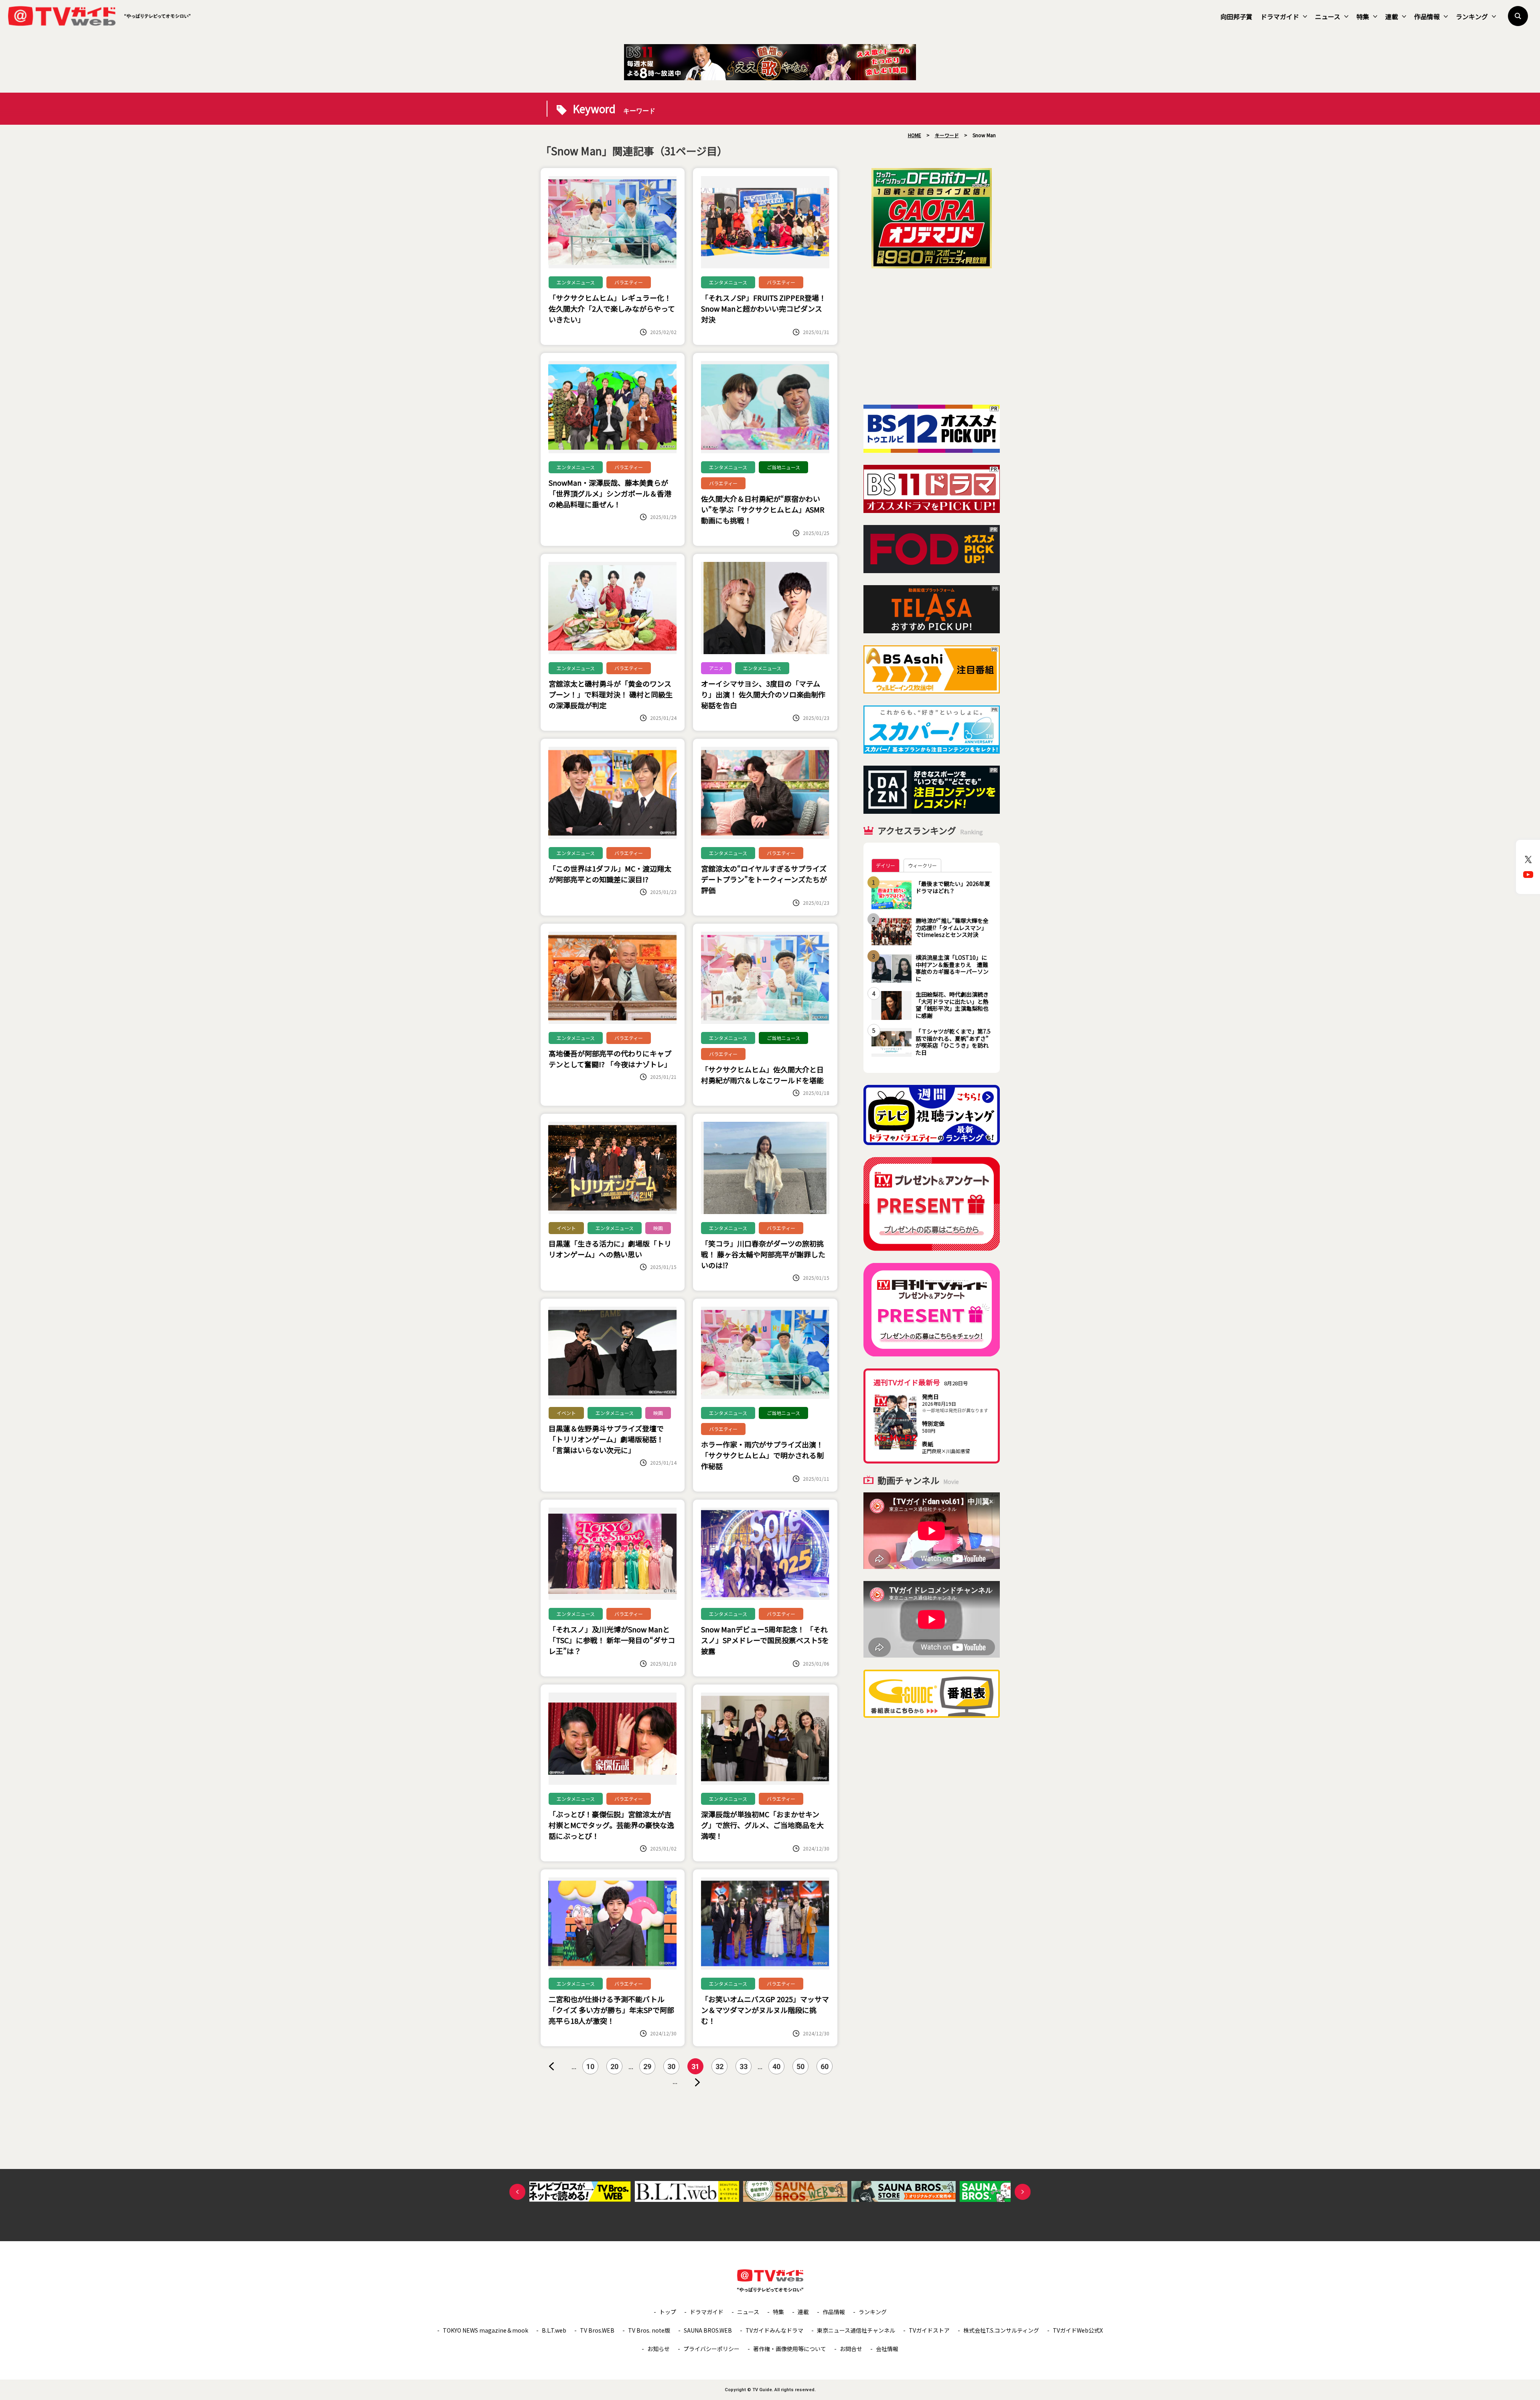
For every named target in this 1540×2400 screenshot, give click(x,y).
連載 (1392, 16)
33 (744, 2067)
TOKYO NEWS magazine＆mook (485, 2330)
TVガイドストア (929, 2330)
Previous (517, 2192)
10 (590, 2067)
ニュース (1328, 16)
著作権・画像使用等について (790, 2349)
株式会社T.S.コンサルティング (1001, 2330)
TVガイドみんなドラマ (774, 2330)
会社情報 (887, 2349)
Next (1023, 2192)
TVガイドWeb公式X (1078, 2330)
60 (825, 2067)
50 (800, 2067)
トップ (668, 2312)
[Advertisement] (932, 336)
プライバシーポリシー (711, 2349)
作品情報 (1427, 16)
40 (776, 2067)
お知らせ (659, 2349)
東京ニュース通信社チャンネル (856, 2330)
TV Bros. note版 (649, 2330)
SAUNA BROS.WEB (708, 2330)
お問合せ (851, 2349)
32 (719, 2067)
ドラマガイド (1280, 16)
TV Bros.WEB (597, 2330)
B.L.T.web (554, 2330)
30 (671, 2067)
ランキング (1472, 16)
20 (614, 2067)
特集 (1363, 16)
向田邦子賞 (1236, 16)
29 (647, 2067)
